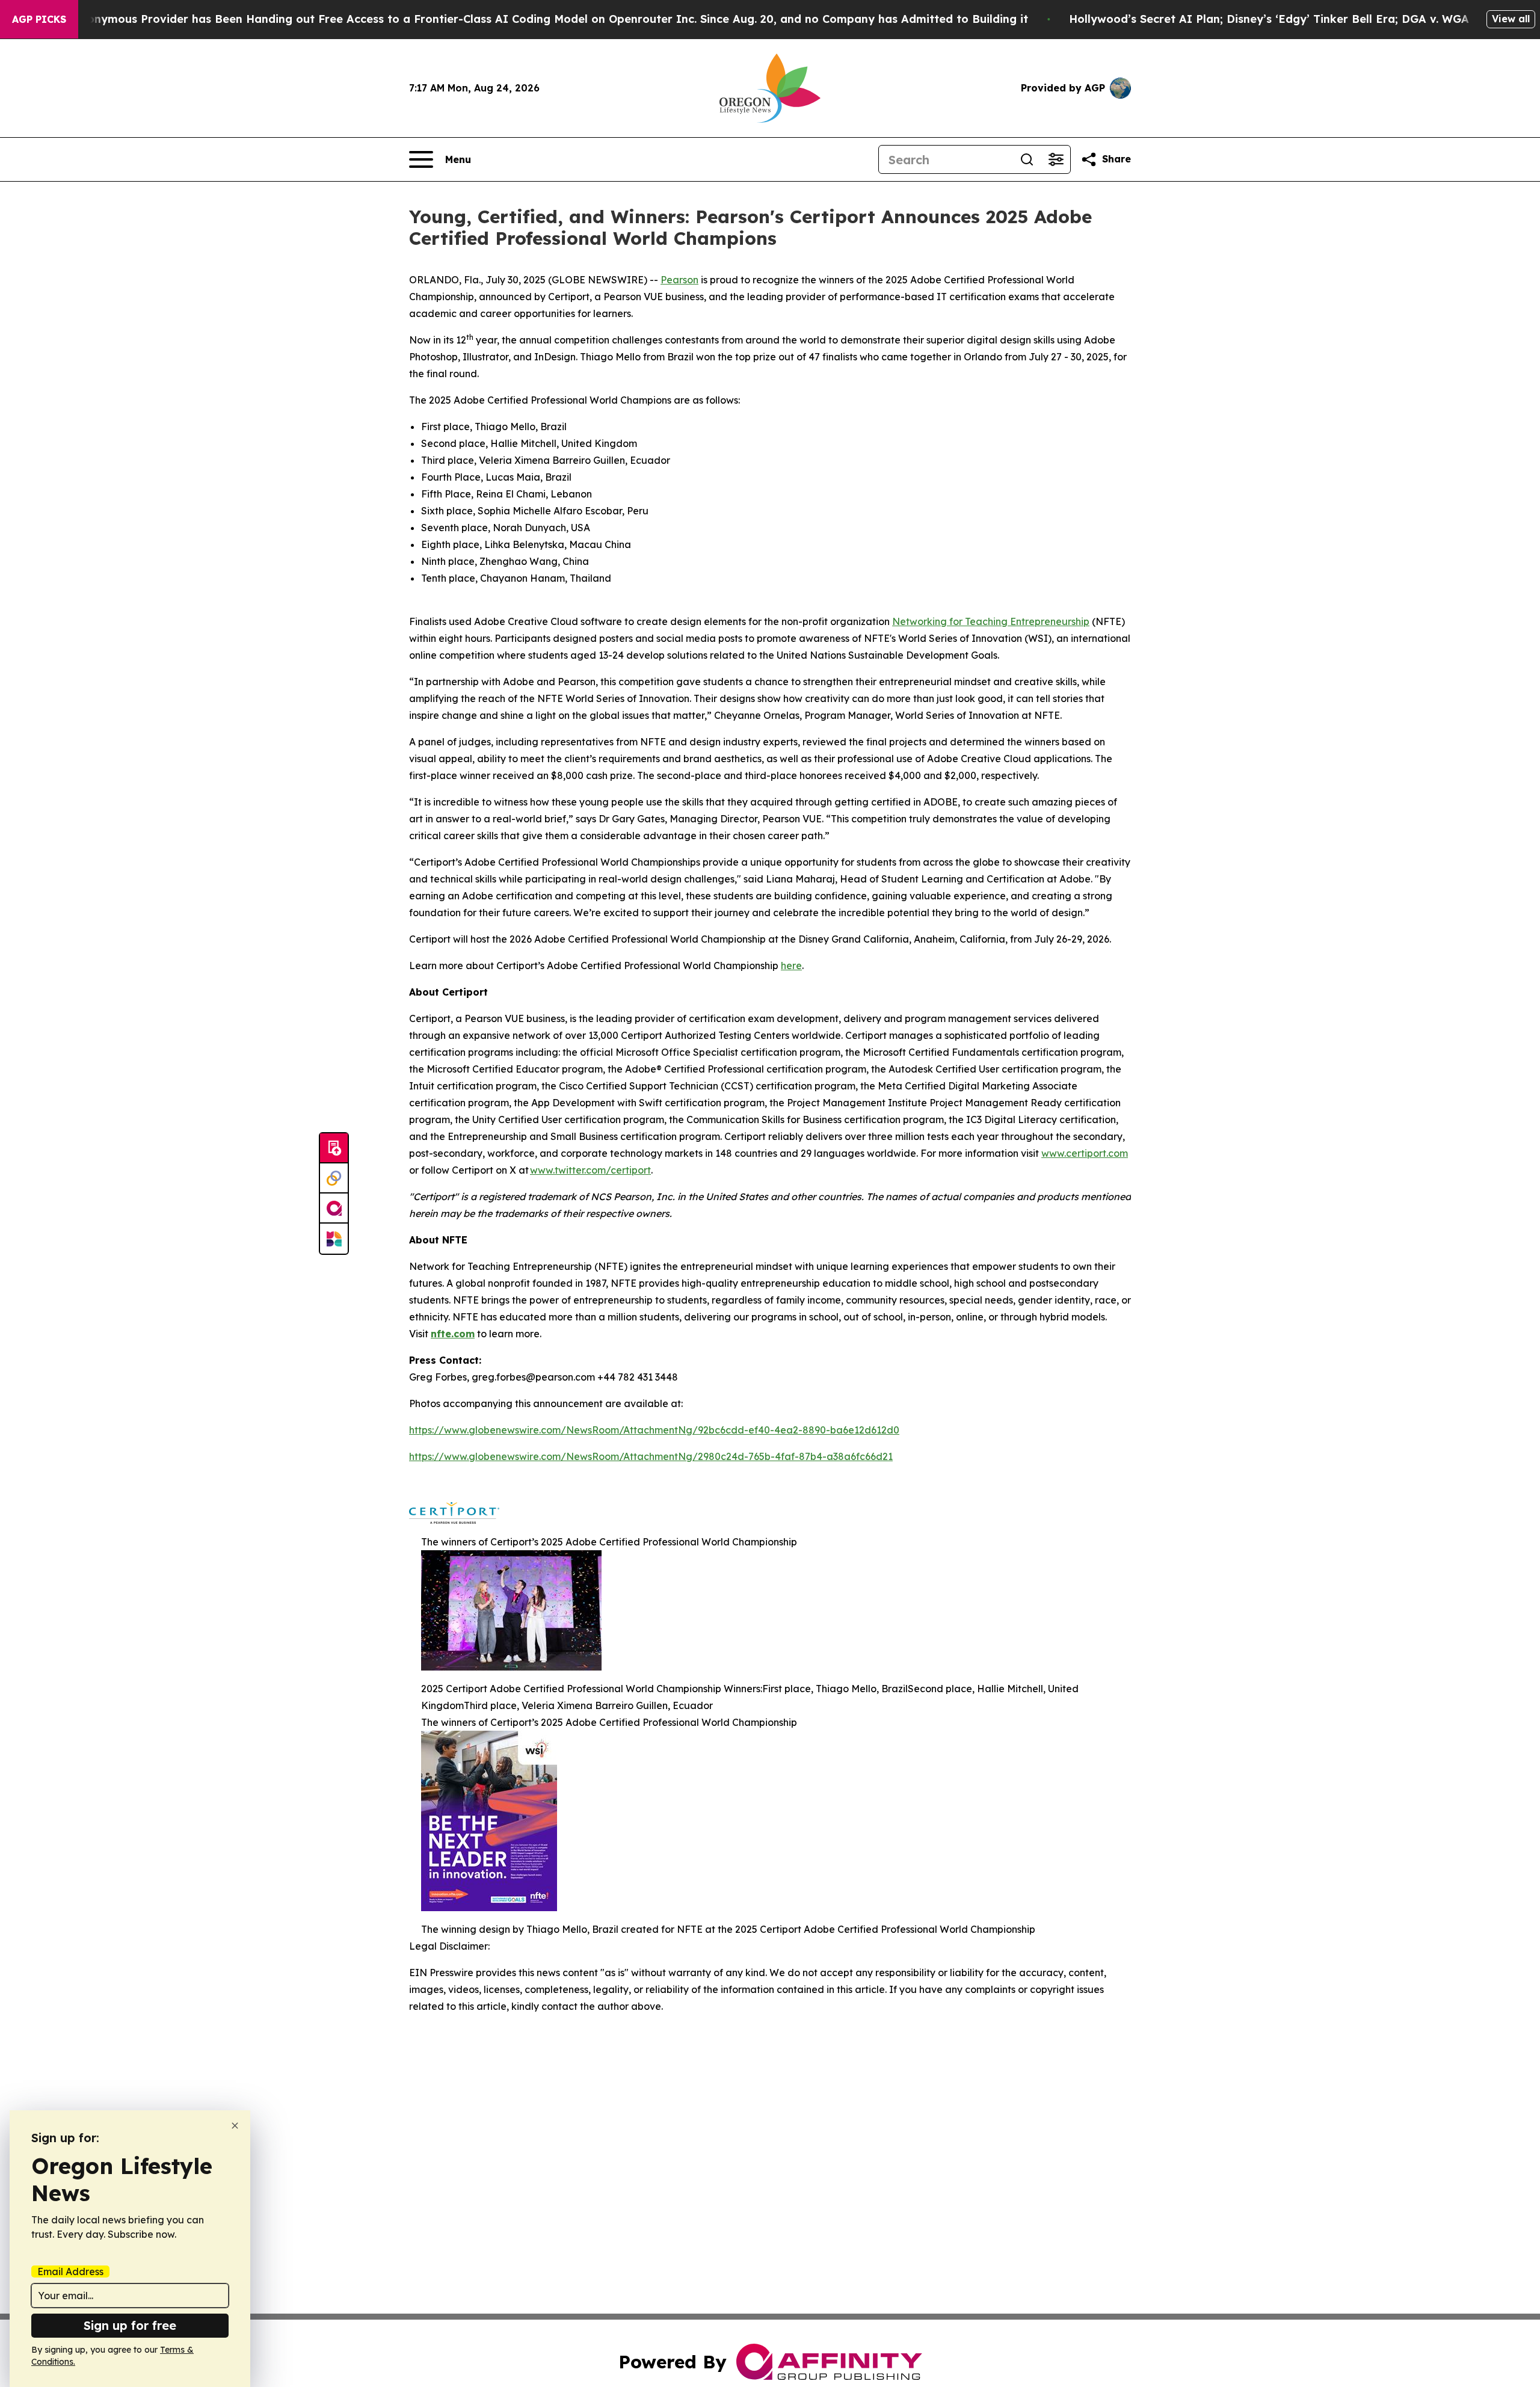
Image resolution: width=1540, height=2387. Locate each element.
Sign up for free (130, 2325)
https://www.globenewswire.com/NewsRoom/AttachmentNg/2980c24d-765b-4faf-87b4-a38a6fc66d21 (651, 1456)
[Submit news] (334, 1148)
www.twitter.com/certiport (590, 1170)
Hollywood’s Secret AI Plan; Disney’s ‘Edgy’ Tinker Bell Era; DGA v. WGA (1269, 19)
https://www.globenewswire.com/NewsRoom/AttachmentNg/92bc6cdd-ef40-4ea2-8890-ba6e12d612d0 (654, 1430)
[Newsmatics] (334, 1239)
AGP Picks (39, 19)
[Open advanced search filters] (1056, 159)
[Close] (235, 2126)
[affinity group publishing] (334, 1209)
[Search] (1027, 159)
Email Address (70, 2271)
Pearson (679, 280)
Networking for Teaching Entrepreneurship (991, 621)
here (791, 966)
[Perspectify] (334, 1178)
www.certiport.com (1085, 1153)
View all (1511, 19)
